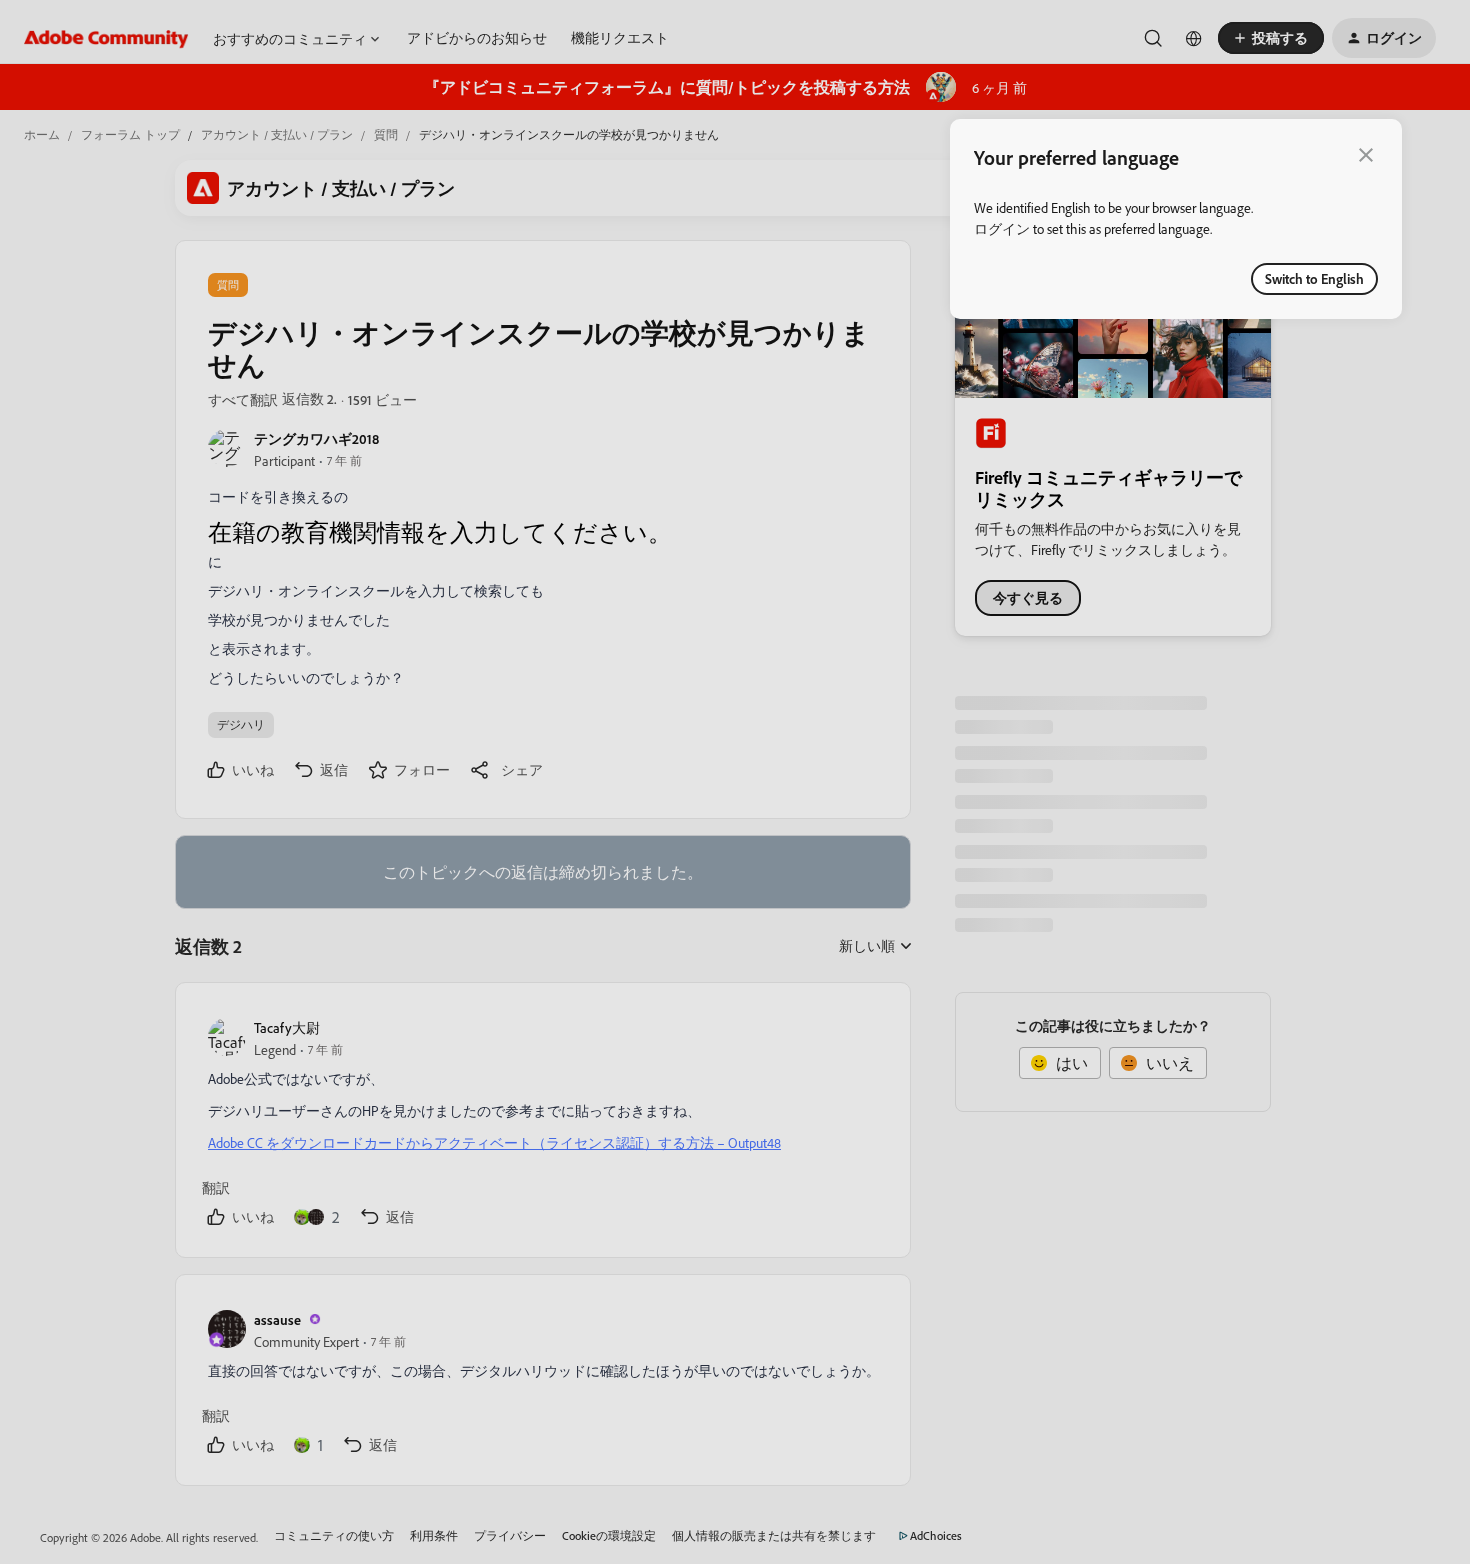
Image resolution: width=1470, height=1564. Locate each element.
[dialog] (1176, 219)
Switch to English (1314, 278)
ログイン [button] (1002, 228)
